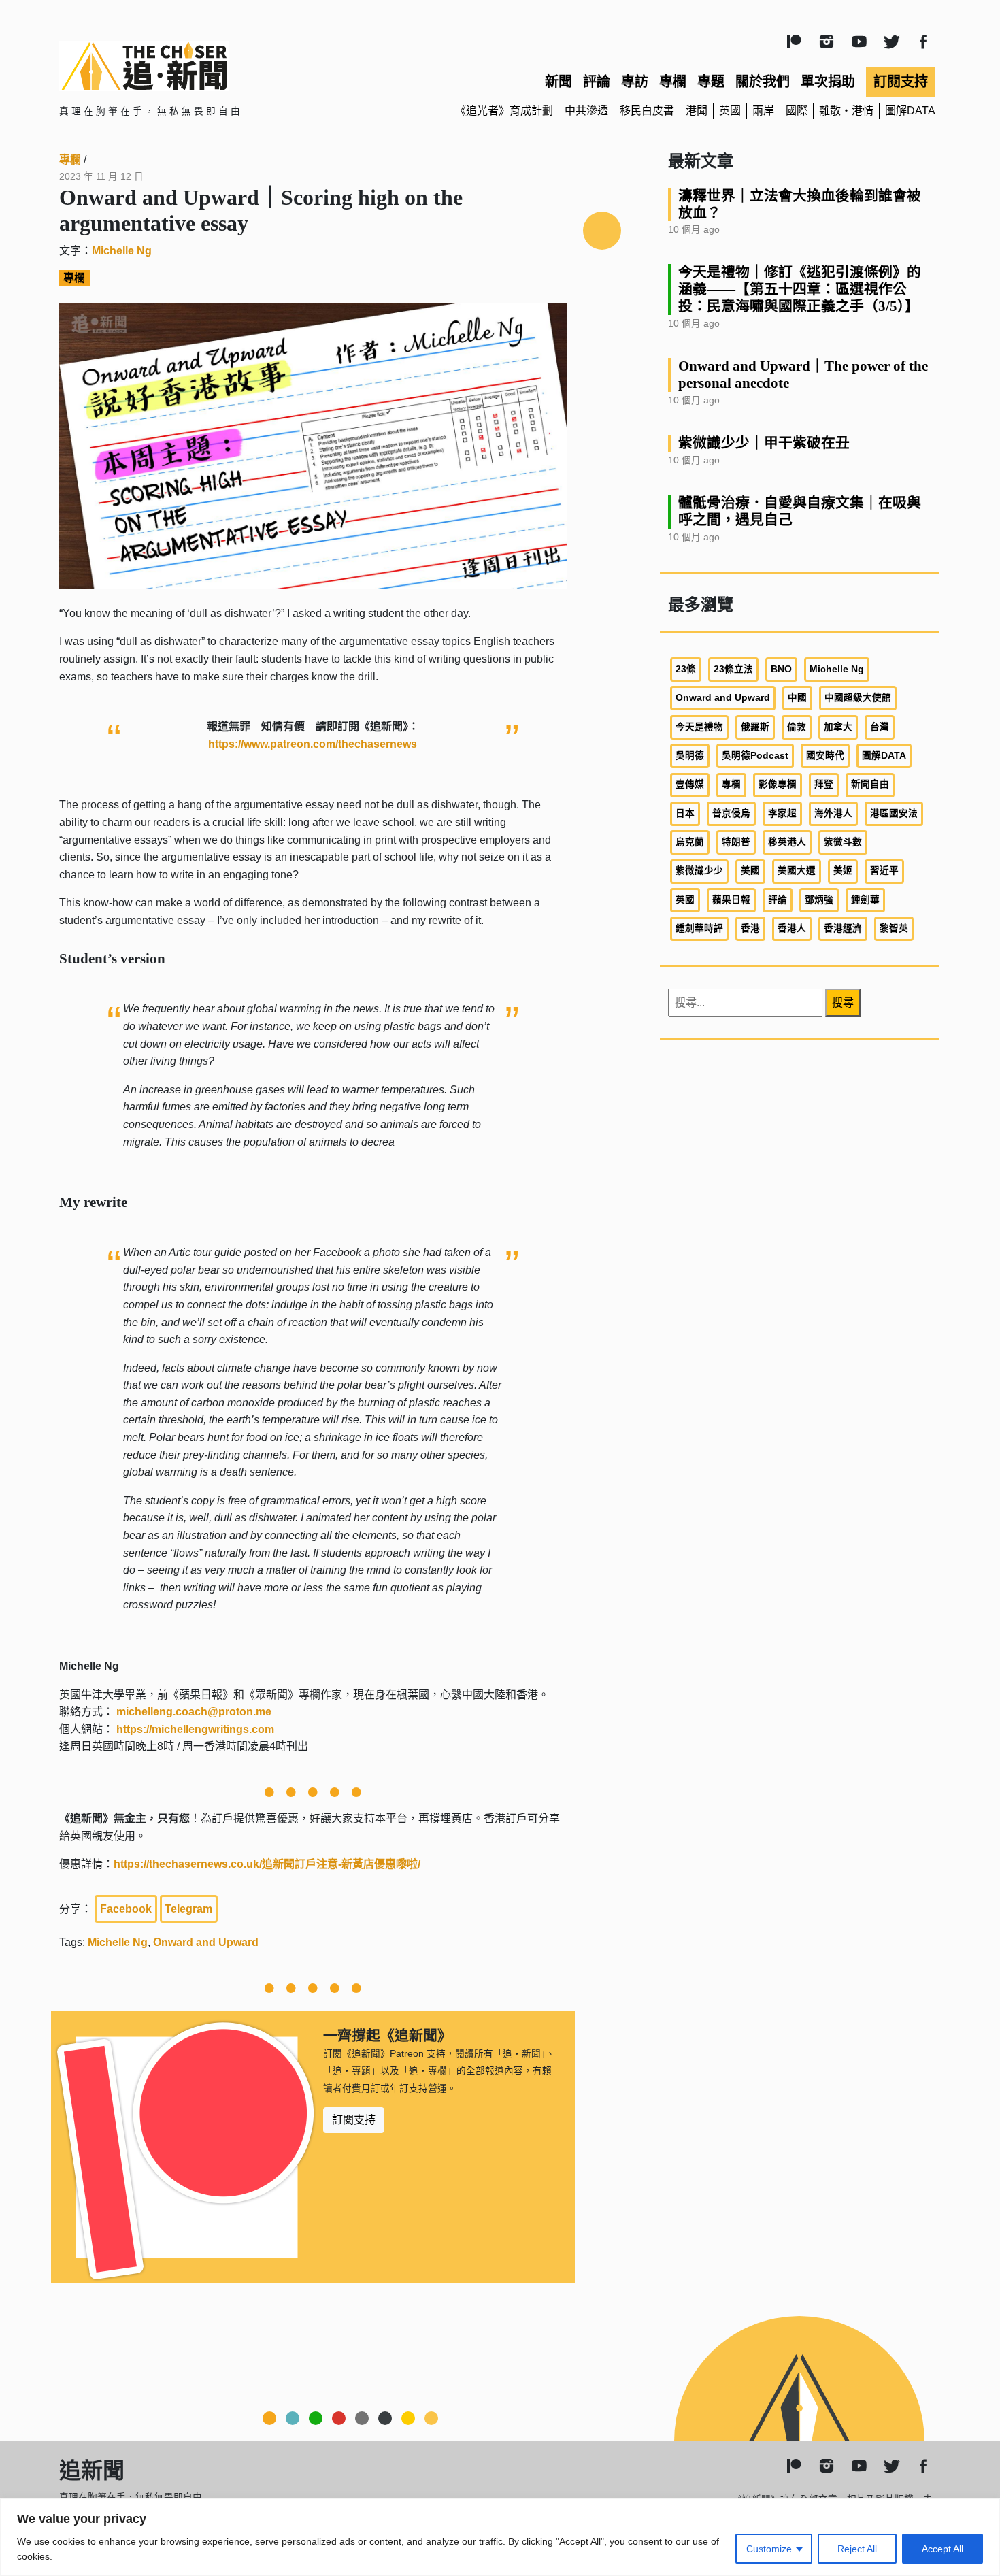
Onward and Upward (206, 1942)
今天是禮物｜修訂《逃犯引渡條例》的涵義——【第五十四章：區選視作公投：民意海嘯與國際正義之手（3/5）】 (800, 289)
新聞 (559, 82)
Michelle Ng (122, 251)
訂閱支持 (901, 82)
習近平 (884, 871)
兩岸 (763, 111)
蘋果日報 (731, 900)
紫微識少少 (699, 871)
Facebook (126, 1909)
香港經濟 (843, 928)
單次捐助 (828, 82)
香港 (750, 928)
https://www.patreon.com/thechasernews (313, 744)
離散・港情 (846, 111)
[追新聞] (201, 66)
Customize (769, 2549)
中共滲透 (586, 111)
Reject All (857, 2549)
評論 (597, 82)
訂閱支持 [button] (354, 2120)
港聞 (697, 111)
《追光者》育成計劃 (504, 111)
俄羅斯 (755, 727)
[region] (500, 2537)
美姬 (843, 871)
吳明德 (690, 756)
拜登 (824, 784)
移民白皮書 (647, 111)
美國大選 (797, 871)
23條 (686, 669)
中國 (797, 698)
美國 (750, 871)
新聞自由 (870, 784)
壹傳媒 (690, 784)
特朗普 (736, 842)
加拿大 (838, 727)
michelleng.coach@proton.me (194, 1712)
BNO (781, 669)
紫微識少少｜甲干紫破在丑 (764, 443)
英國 (730, 111)
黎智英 (894, 928)
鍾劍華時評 (699, 928)
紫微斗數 (843, 842)
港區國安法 (894, 813)
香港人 (792, 928)
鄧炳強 (819, 900)
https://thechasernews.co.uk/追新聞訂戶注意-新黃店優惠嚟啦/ (267, 1864)
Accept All (943, 2549)
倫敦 (797, 727)
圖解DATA (910, 111)
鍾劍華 (865, 900)
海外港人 (833, 813)
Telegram (188, 1909)
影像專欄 (778, 784)
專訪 (635, 82)
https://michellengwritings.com (195, 1729)
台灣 (880, 727)
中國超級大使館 (858, 698)
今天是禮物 (699, 727)
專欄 (673, 82)
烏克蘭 (690, 842)
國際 (797, 111)
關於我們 (763, 82)
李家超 (782, 813)
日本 (685, 813)
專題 (711, 82)
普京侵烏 (731, 813)
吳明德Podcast (755, 756)
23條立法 (733, 669)
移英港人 (787, 842)
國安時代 (825, 756)
